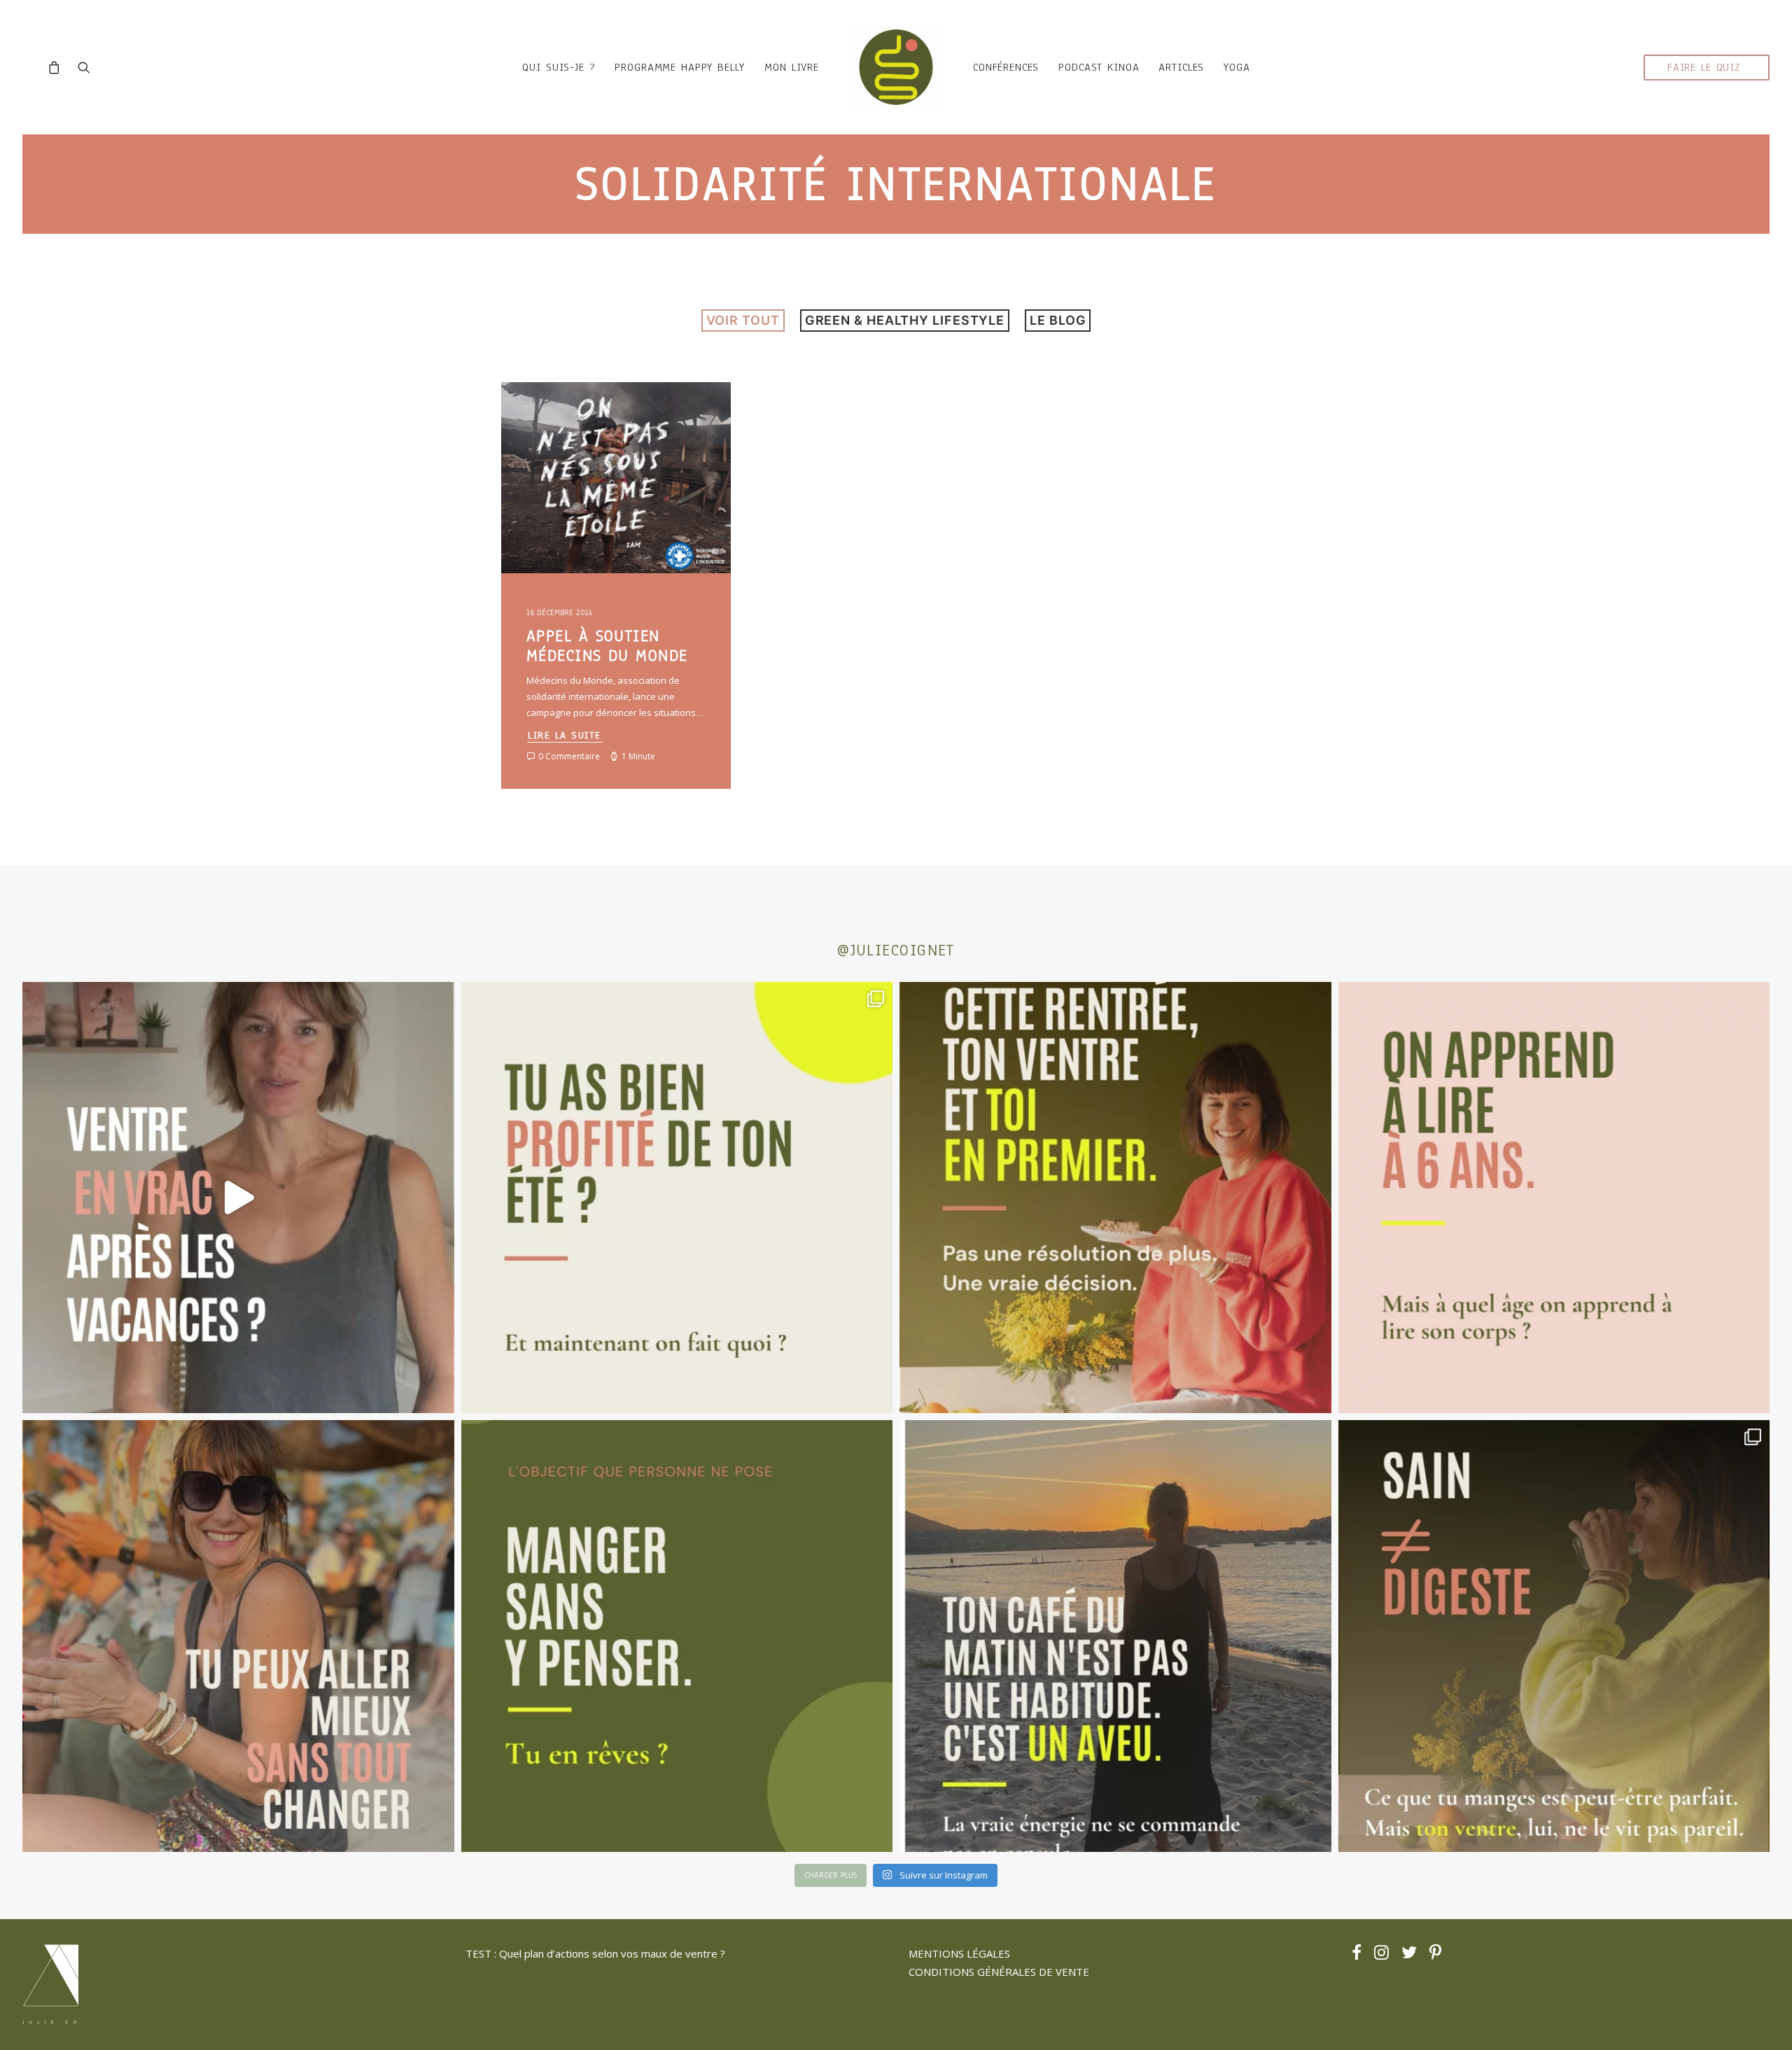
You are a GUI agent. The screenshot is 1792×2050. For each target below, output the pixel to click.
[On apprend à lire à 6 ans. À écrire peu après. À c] (1554, 1198)
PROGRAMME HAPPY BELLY (680, 67)
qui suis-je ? (559, 67)
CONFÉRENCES (1006, 67)
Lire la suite (565, 735)
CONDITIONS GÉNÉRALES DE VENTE (999, 1972)
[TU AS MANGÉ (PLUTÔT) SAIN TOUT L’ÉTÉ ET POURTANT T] (238, 1198)
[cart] (58, 67)
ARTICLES (1181, 67)
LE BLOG (1058, 320)
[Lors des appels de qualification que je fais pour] (238, 1636)
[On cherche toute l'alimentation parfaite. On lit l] (677, 1636)
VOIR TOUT (743, 320)
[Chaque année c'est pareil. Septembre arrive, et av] (1115, 1198)
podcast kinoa (1099, 67)
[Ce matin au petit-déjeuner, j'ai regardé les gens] (1115, 1636)
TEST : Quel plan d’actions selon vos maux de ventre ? (595, 1953)
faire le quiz (1704, 67)
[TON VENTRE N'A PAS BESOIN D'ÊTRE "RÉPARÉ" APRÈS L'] (677, 1198)
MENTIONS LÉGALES (959, 1953)
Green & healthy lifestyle (905, 320)
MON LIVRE (792, 67)
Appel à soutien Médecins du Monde (607, 646)
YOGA (1237, 67)
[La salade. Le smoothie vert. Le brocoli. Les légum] (1554, 1636)
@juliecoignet (896, 950)
